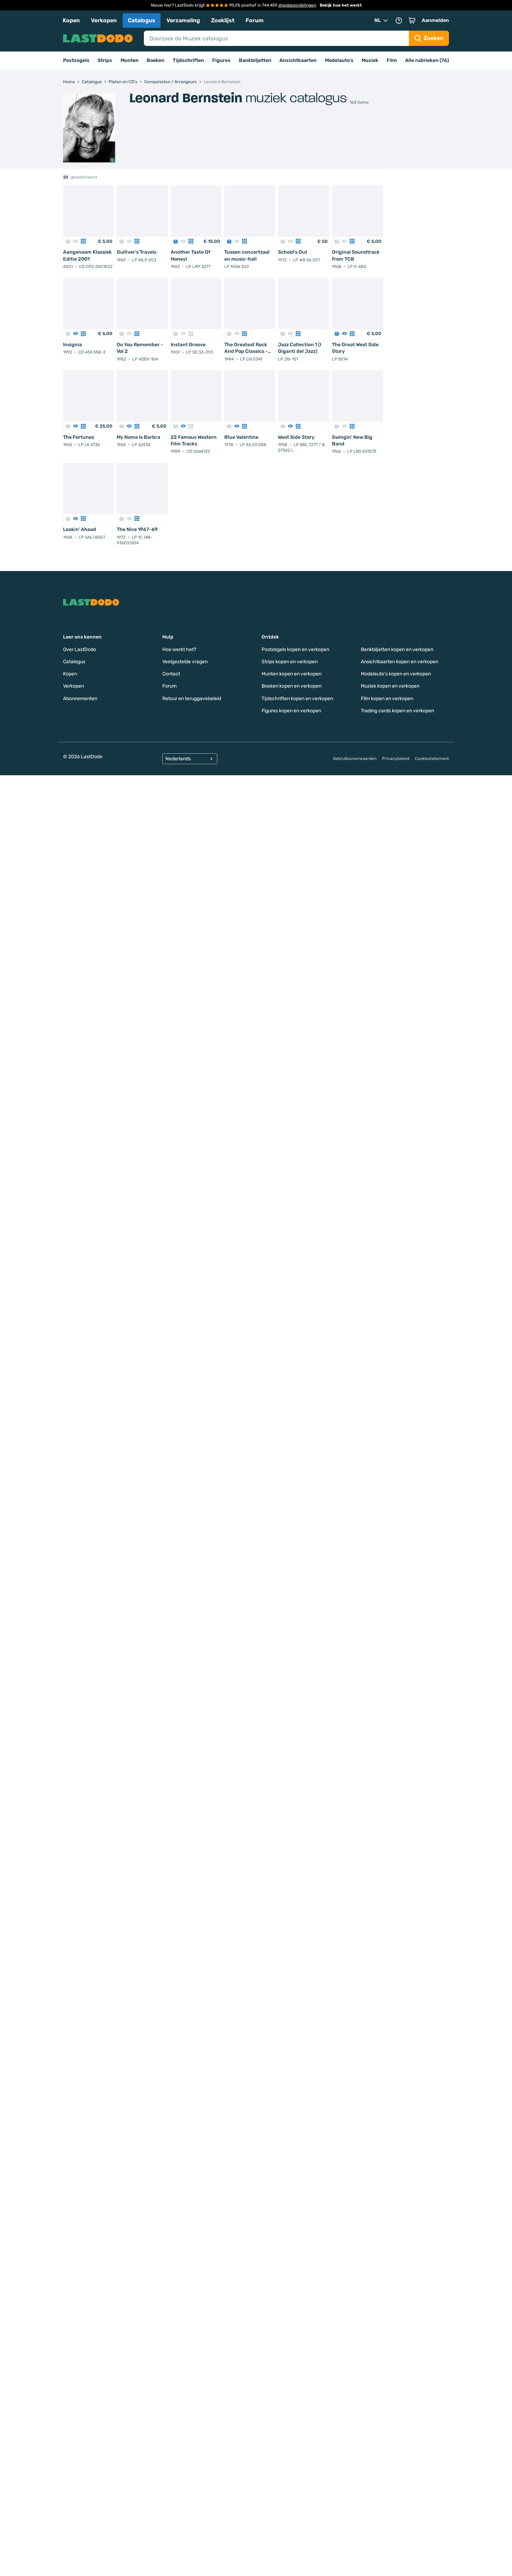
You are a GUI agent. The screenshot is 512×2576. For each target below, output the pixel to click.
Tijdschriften (188, 60)
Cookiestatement (432, 759)
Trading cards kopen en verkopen (397, 711)
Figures (221, 60)
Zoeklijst (223, 20)
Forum (255, 20)
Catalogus (142, 20)
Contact (171, 674)
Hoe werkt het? (179, 649)
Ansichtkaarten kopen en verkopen (399, 662)
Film (392, 60)
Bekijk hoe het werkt (341, 5)
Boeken (156, 60)
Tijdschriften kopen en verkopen (297, 699)
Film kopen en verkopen (387, 699)
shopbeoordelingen (297, 5)
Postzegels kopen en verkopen (295, 649)
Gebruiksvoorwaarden (355, 759)
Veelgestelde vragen (185, 662)
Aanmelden (435, 20)
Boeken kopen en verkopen (292, 686)
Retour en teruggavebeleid (192, 699)
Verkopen (104, 20)
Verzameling (183, 20)
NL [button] (378, 20)
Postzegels (76, 60)
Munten (130, 60)
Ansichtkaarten (298, 60)
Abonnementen (80, 699)
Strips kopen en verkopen (290, 662)
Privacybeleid (396, 759)
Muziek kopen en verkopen (390, 686)
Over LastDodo (80, 649)
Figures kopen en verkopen (291, 711)
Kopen (71, 20)
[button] (412, 21)
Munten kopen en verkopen (292, 674)
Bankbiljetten (255, 60)
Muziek (370, 60)
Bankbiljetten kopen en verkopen (397, 649)
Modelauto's (339, 60)
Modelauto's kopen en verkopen (396, 674)
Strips (105, 60)
